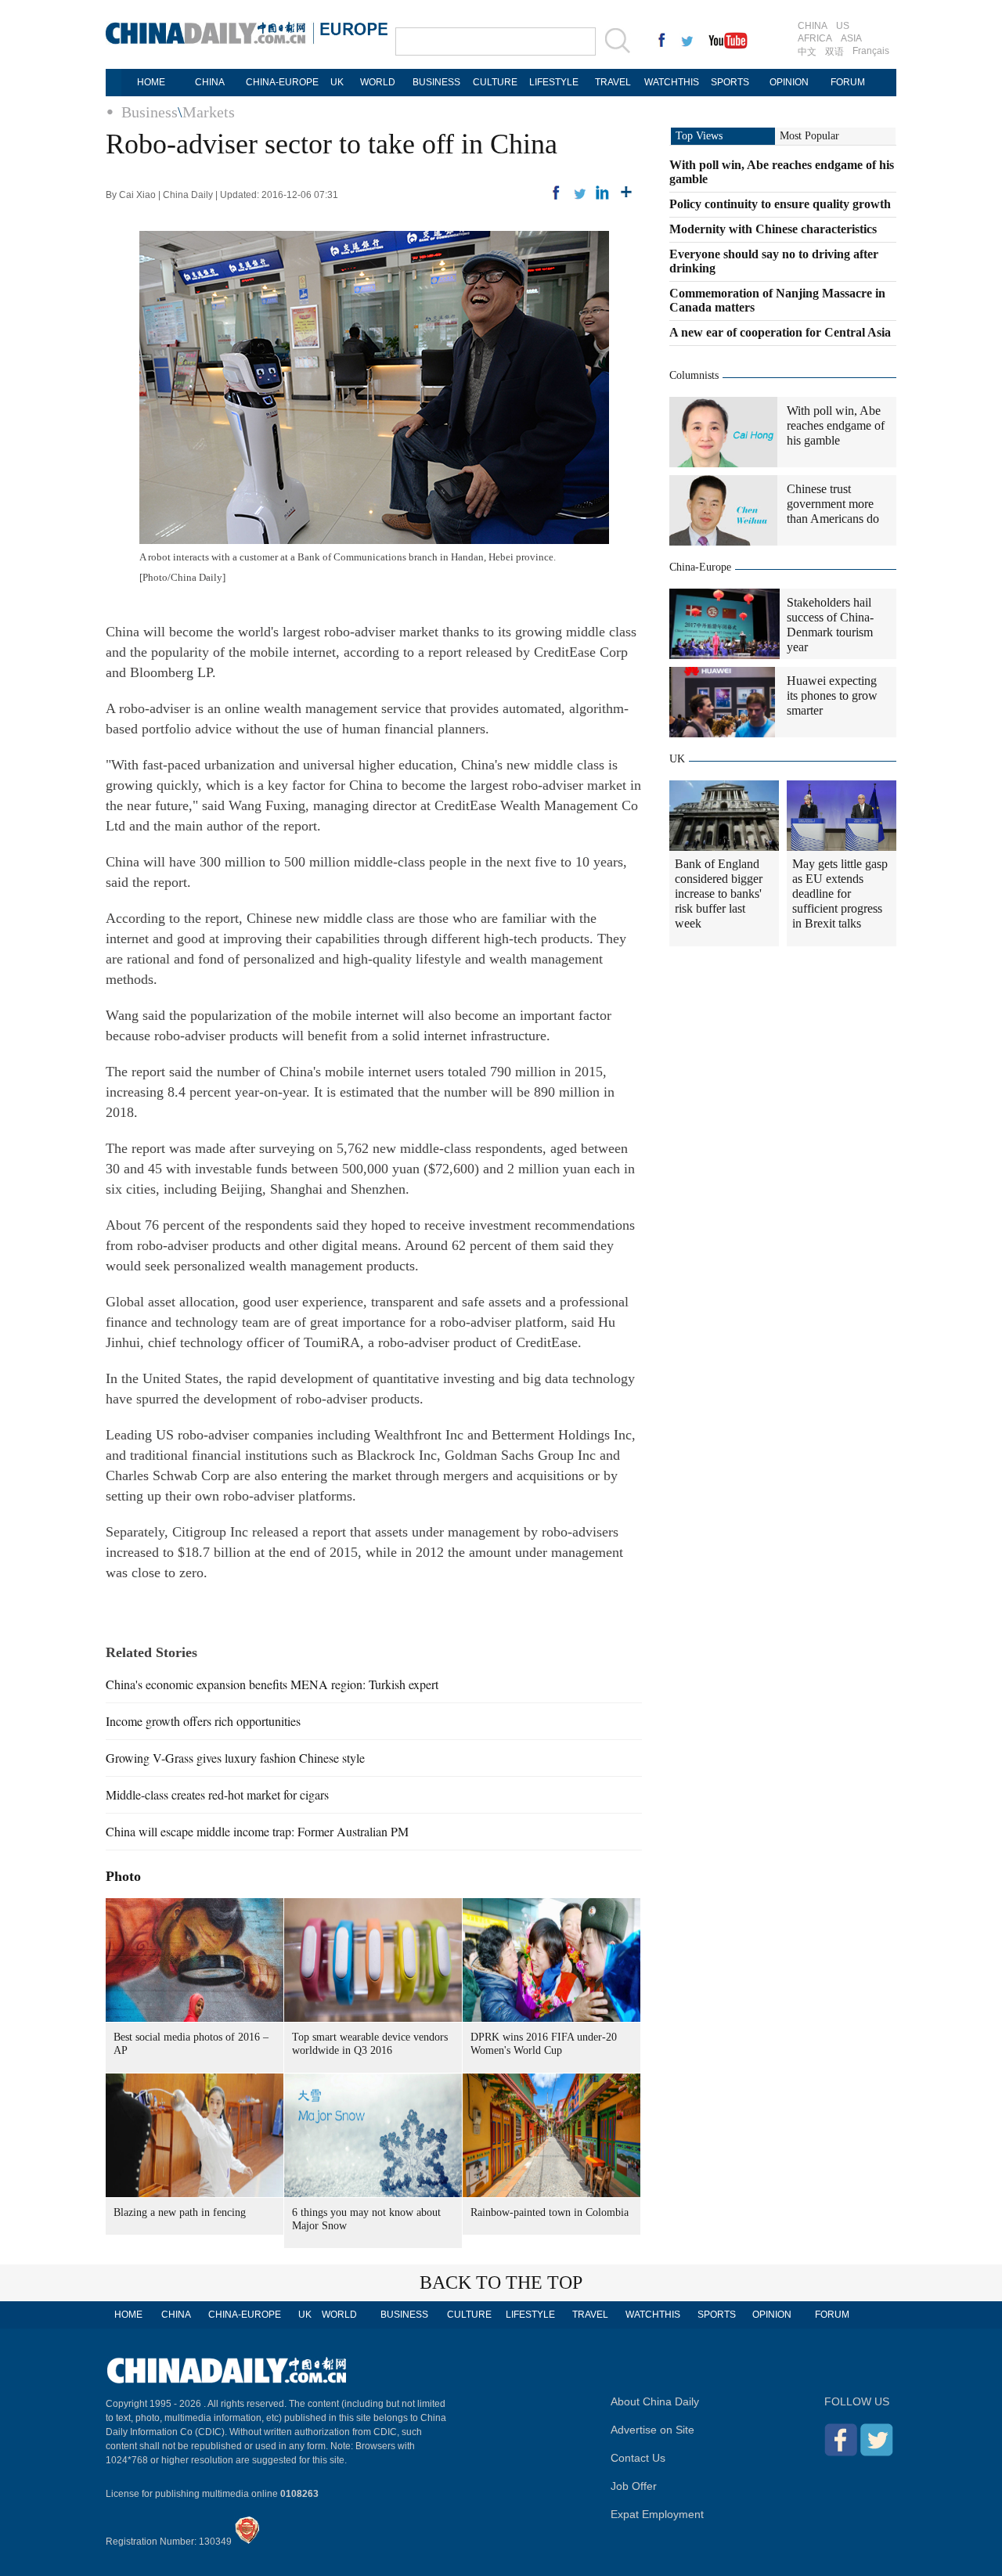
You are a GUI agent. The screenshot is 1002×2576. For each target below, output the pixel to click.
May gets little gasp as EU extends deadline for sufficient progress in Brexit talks (840, 893)
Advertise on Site (652, 2430)
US (843, 26)
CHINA (813, 26)
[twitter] (579, 193)
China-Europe (700, 567)
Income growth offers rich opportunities (203, 1721)
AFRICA (815, 38)
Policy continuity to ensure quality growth (780, 204)
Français (871, 51)
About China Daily (655, 2401)
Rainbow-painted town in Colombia (550, 2212)
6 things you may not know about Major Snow (366, 2219)
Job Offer (634, 2486)
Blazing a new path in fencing (180, 2212)
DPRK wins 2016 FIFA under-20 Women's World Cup (544, 2044)
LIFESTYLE (554, 82)
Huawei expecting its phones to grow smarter (832, 695)
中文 (807, 52)
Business (150, 112)
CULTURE (495, 82)
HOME (151, 82)
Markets (209, 112)
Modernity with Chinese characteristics (773, 229)
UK (337, 82)
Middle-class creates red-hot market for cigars (217, 1794)
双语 (834, 52)
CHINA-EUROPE (282, 82)
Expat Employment (657, 2514)
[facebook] (556, 193)
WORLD (378, 82)
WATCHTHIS (672, 82)
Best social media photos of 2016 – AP (191, 2044)
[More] (626, 193)
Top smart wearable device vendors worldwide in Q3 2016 (370, 2044)
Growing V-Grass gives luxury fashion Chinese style (235, 1758)
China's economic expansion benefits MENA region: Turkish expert (272, 1684)
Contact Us (638, 2458)
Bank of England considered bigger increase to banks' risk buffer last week (719, 893)
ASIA (851, 38)
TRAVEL (613, 82)
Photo (123, 1876)
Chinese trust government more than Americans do (833, 504)
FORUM (848, 82)
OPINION (789, 82)
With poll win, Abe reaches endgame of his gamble (836, 425)
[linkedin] (603, 193)
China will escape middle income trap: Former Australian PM (257, 1831)
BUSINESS (436, 82)
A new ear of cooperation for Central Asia (780, 332)
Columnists (694, 375)
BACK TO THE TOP (501, 2282)
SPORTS (730, 82)
